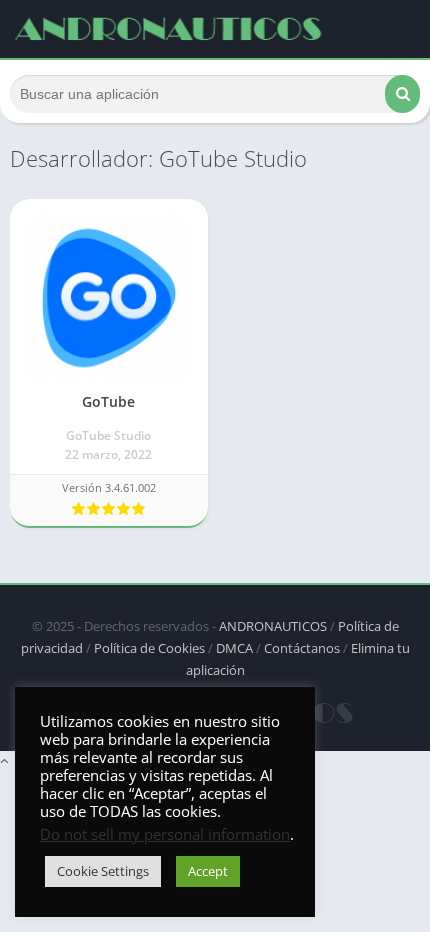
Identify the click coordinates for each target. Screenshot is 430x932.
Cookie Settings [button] (103, 871)
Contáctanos (302, 648)
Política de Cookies (149, 648)
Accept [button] (208, 871)
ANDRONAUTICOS (273, 626)
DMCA (234, 648)
